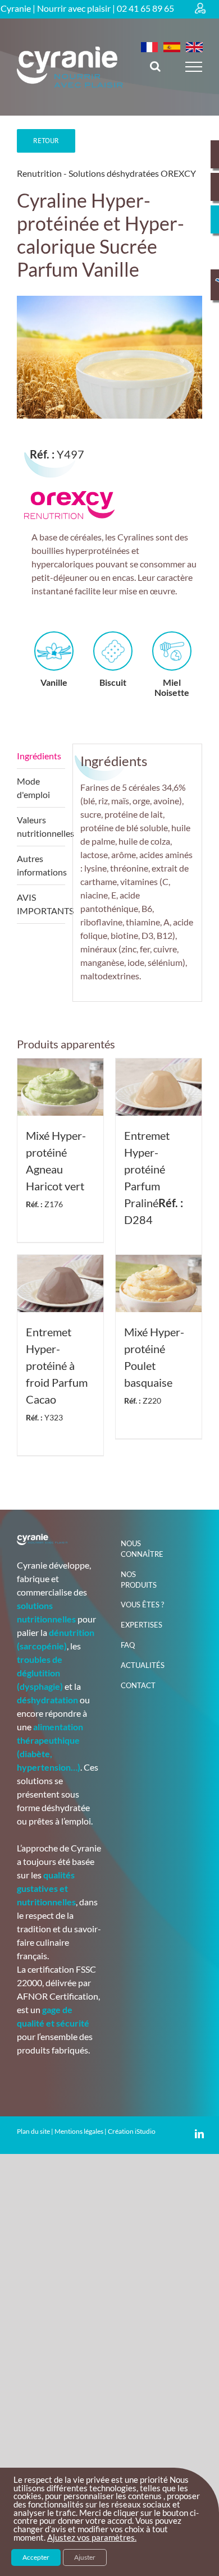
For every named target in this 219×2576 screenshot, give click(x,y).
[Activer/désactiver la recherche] (155, 66)
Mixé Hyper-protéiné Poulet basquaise (154, 1365)
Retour (46, 141)
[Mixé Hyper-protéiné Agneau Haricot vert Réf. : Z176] (60, 1087)
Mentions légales (79, 2131)
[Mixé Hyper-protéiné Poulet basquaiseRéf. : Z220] (159, 1284)
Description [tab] (41, 756)
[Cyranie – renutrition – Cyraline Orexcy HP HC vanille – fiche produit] (109, 357)
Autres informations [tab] (41, 865)
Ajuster (85, 2557)
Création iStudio (132, 2131)
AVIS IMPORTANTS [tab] (41, 904)
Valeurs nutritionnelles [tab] (41, 826)
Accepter (36, 2557)
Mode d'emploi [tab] (33, 788)
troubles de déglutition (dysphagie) (40, 1673)
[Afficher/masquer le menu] (194, 67)
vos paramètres (106, 2538)
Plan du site (33, 2131)
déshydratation (47, 1700)
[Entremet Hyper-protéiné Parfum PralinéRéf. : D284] (159, 1087)
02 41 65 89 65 (145, 8)
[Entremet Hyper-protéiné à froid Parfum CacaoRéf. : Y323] (60, 1284)
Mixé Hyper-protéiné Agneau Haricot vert (56, 1169)
